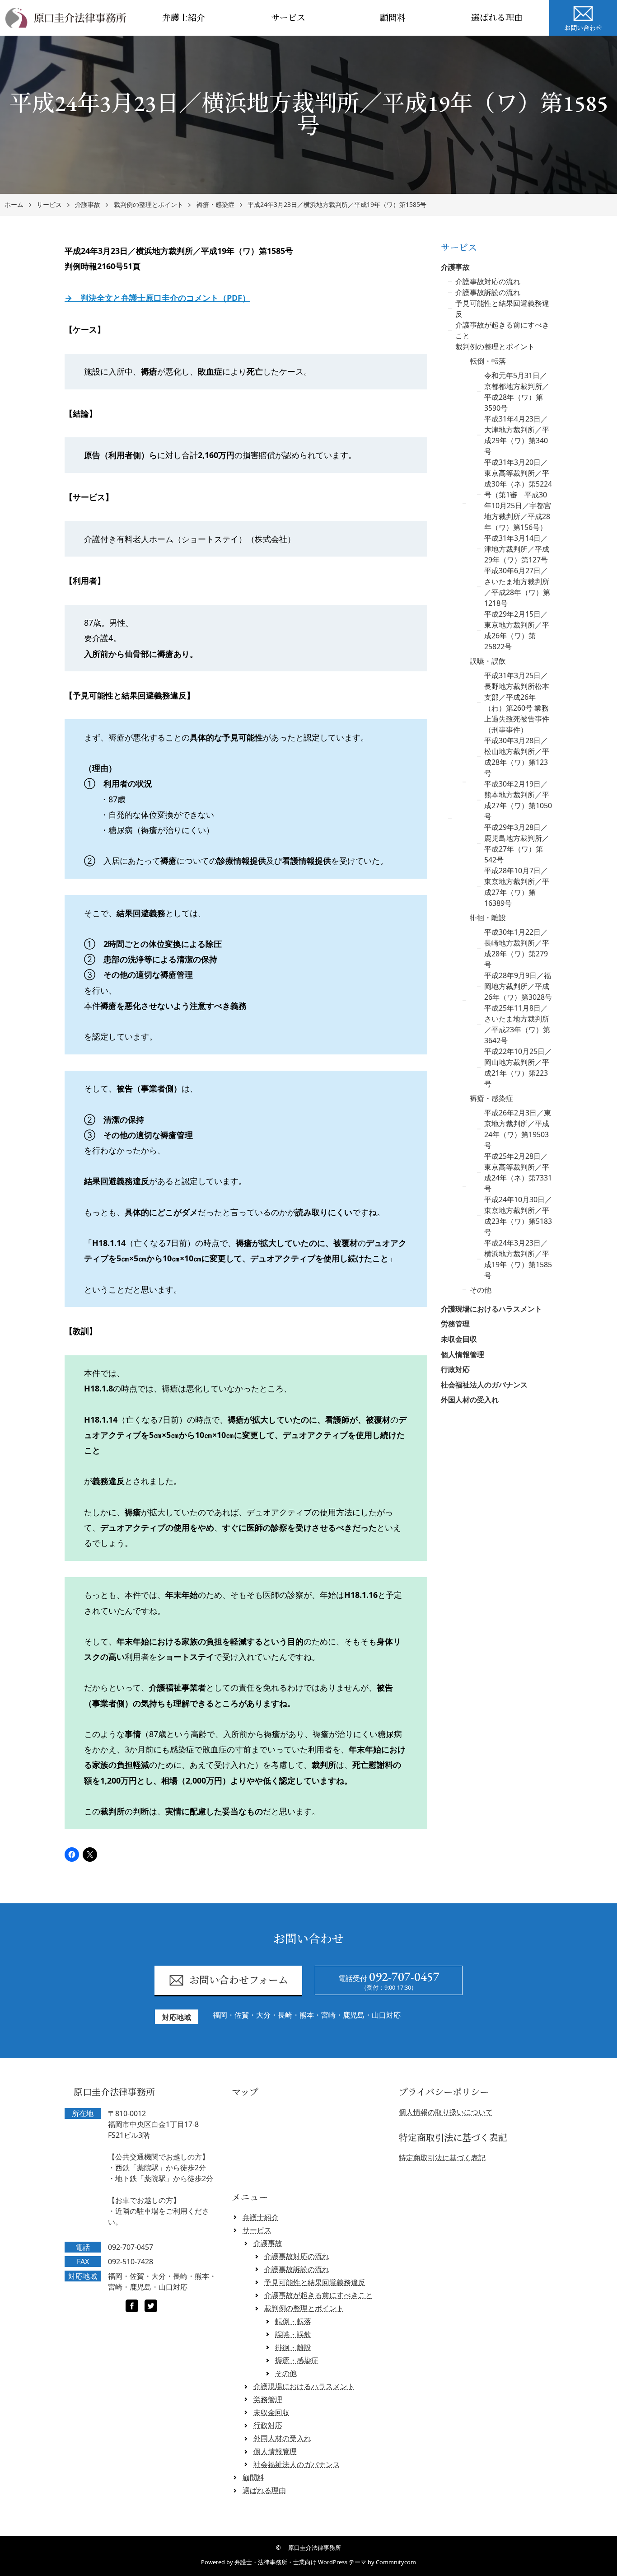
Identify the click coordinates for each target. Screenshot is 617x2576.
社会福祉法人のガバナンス (484, 1385)
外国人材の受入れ (470, 1400)
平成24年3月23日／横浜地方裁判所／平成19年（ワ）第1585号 (337, 205)
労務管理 (455, 1324)
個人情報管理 (463, 1354)
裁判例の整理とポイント (149, 205)
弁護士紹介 (184, 18)
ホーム (14, 205)
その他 (481, 1290)
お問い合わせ (583, 28)
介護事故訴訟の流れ (488, 292)
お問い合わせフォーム (239, 1980)
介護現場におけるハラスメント (491, 1309)
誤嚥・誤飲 (488, 661)
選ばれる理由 (497, 18)
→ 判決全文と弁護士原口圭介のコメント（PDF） (157, 298)
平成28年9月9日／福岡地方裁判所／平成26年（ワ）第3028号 (518, 986)
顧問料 (393, 18)
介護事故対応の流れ (488, 281)
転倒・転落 (488, 361)
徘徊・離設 (488, 918)
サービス (288, 18)
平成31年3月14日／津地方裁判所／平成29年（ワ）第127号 (517, 549)
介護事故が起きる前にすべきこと (318, 2295)
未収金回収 (459, 1339)
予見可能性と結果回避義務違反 (315, 2282)
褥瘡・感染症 (215, 205)
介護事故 (88, 205)
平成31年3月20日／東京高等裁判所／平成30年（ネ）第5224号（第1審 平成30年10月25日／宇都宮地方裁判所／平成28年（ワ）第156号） (518, 495)
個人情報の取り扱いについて (446, 2112)
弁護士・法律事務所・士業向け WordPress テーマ (300, 2562)
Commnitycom (396, 2562)
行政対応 (455, 1369)
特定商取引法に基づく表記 (442, 2158)
